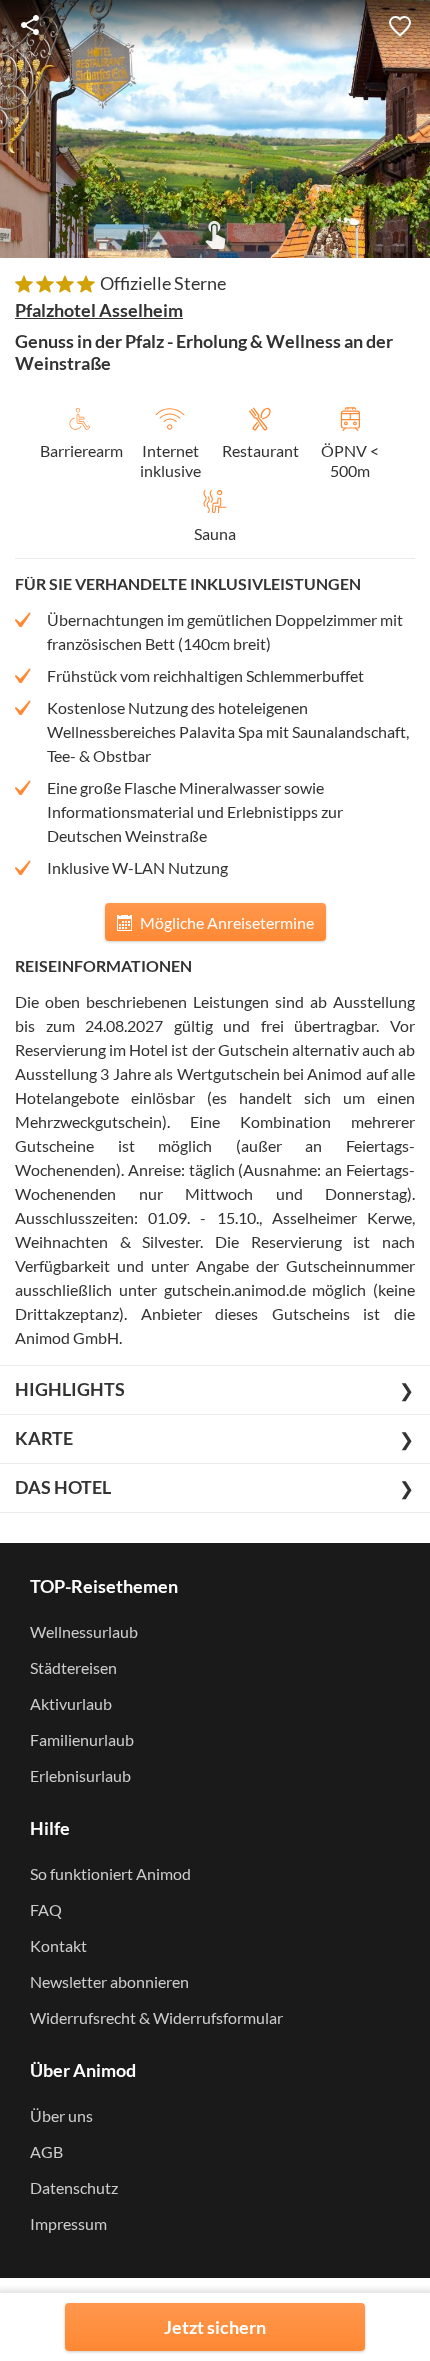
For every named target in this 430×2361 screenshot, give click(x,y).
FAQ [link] (46, 1909)
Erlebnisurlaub (80, 1775)
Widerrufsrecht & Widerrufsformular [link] (156, 2017)
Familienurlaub (82, 1739)
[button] (400, 25)
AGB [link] (46, 2151)
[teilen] (30, 25)
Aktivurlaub (71, 1703)
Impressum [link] (68, 2223)
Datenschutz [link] (74, 2187)
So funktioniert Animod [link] (110, 1873)
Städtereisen (73, 1667)
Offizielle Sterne (163, 283)
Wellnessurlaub (84, 1631)
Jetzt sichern (215, 2327)
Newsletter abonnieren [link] (109, 1981)
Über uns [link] (61, 2115)
